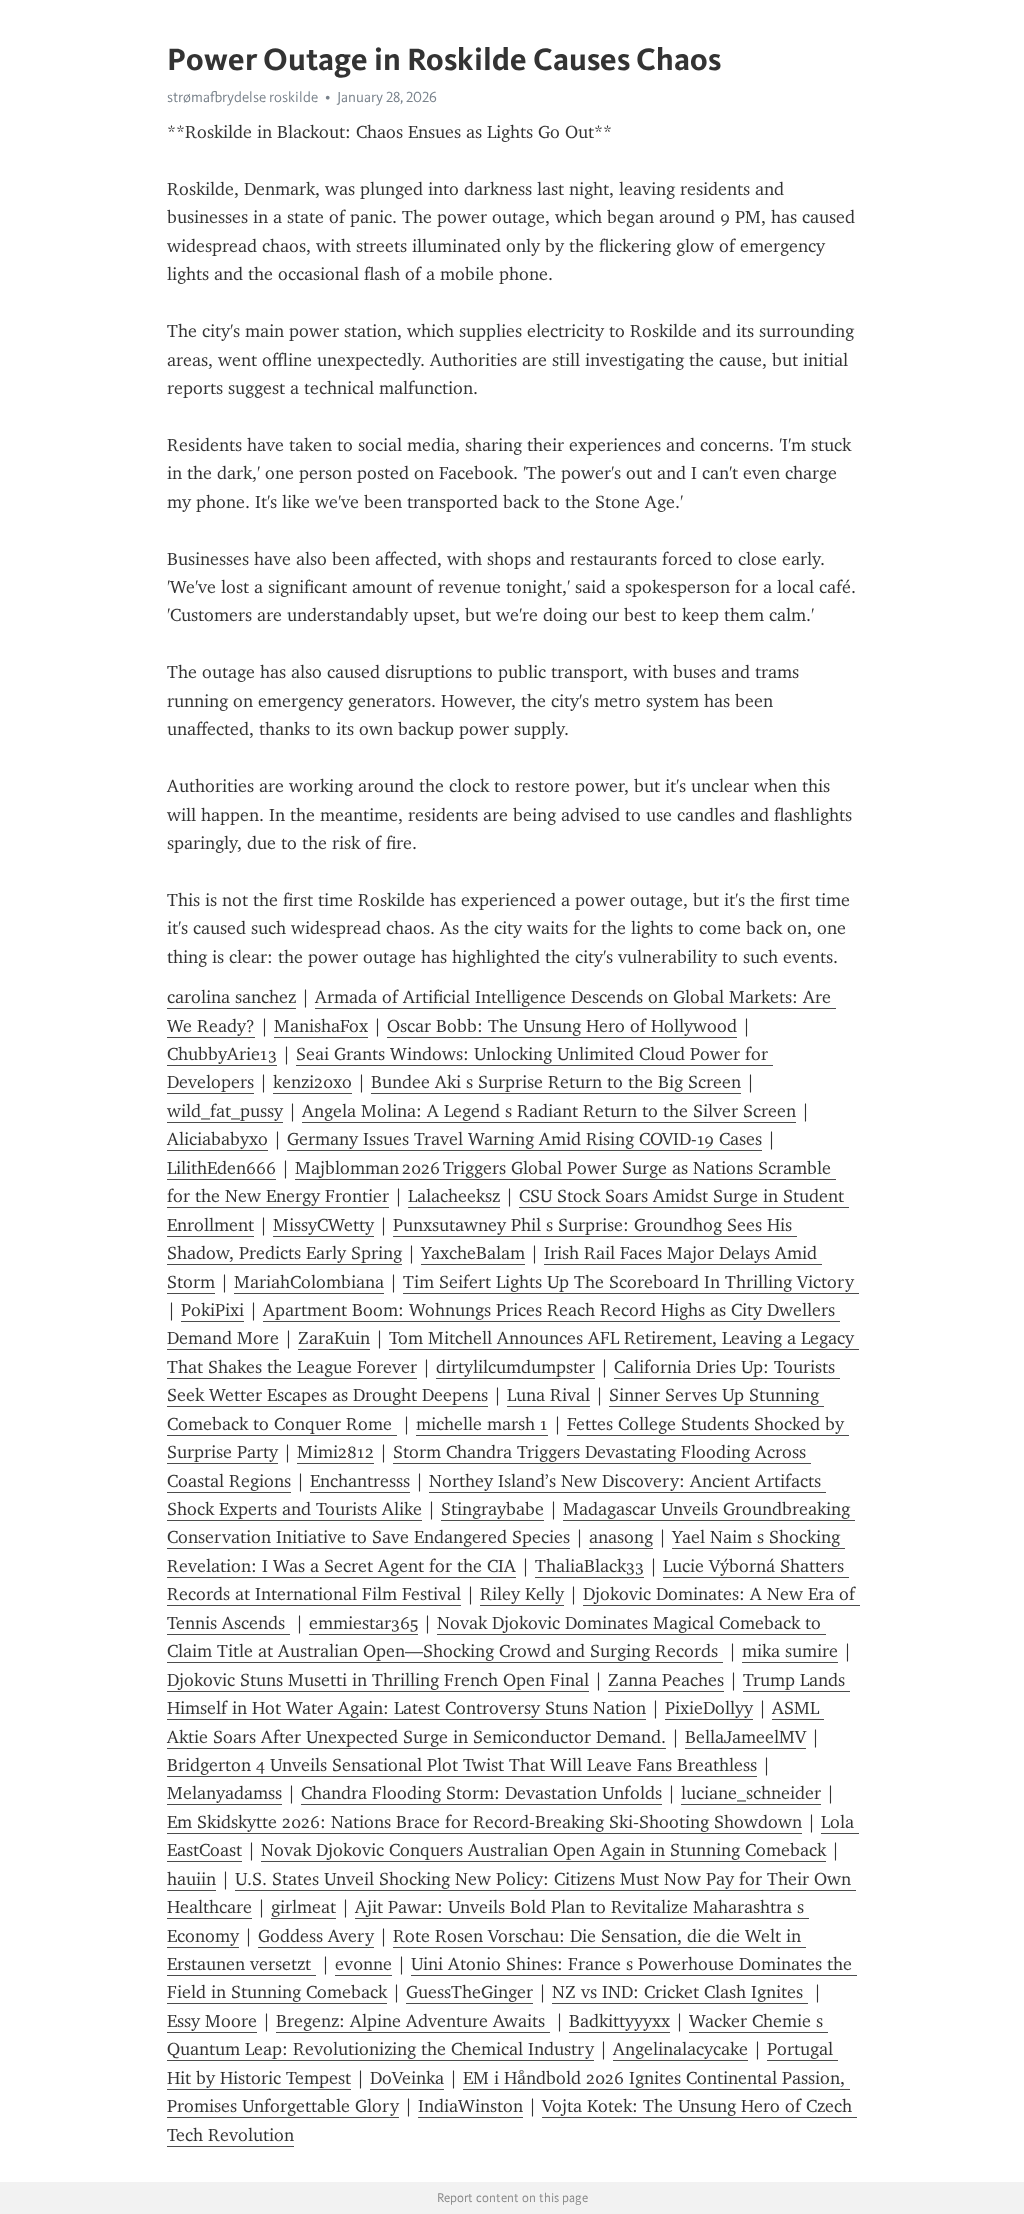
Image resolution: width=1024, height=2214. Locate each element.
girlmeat (303, 1907)
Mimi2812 (335, 1452)
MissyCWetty (323, 1225)
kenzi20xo (312, 1082)
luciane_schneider (751, 1793)
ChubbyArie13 (222, 1054)
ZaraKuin (334, 1338)
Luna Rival (548, 1395)
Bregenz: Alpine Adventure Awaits (413, 2021)
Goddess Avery (316, 1936)
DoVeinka (407, 2078)
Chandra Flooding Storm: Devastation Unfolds (481, 1793)
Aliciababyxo (217, 1139)
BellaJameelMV (745, 1737)
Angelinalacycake (680, 2049)
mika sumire (790, 1651)
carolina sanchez (231, 997)
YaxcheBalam (473, 1253)
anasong (621, 1537)
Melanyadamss (224, 1793)
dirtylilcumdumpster (515, 1367)
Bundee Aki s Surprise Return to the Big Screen (556, 1082)
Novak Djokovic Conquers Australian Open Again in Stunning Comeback (543, 1850)
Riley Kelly (522, 1594)
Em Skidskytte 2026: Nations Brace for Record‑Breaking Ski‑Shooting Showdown (484, 1822)
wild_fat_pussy (225, 1111)
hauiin (191, 1879)
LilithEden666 (221, 1168)
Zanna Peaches (666, 1680)
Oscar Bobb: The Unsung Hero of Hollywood (562, 1026)
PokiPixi (212, 1310)
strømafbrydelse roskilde (242, 97)
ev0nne (363, 1964)
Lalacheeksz (454, 1196)
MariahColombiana (309, 1282)
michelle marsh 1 (482, 1424)
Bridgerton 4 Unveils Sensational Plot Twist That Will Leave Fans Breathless (462, 1765)
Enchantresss (360, 1481)
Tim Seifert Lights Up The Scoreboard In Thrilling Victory (631, 1282)
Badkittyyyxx (619, 2021)
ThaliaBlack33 (589, 1566)
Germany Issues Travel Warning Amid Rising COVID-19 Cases (524, 1139)
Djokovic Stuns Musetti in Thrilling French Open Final (378, 1680)
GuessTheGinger (469, 1992)
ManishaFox (321, 1026)
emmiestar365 (363, 1623)
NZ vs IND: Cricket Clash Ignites (680, 1992)
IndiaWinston (470, 2106)
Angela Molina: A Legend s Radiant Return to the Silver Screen (549, 1111)
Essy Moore (212, 2021)
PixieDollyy (709, 1708)
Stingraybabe (492, 1509)
